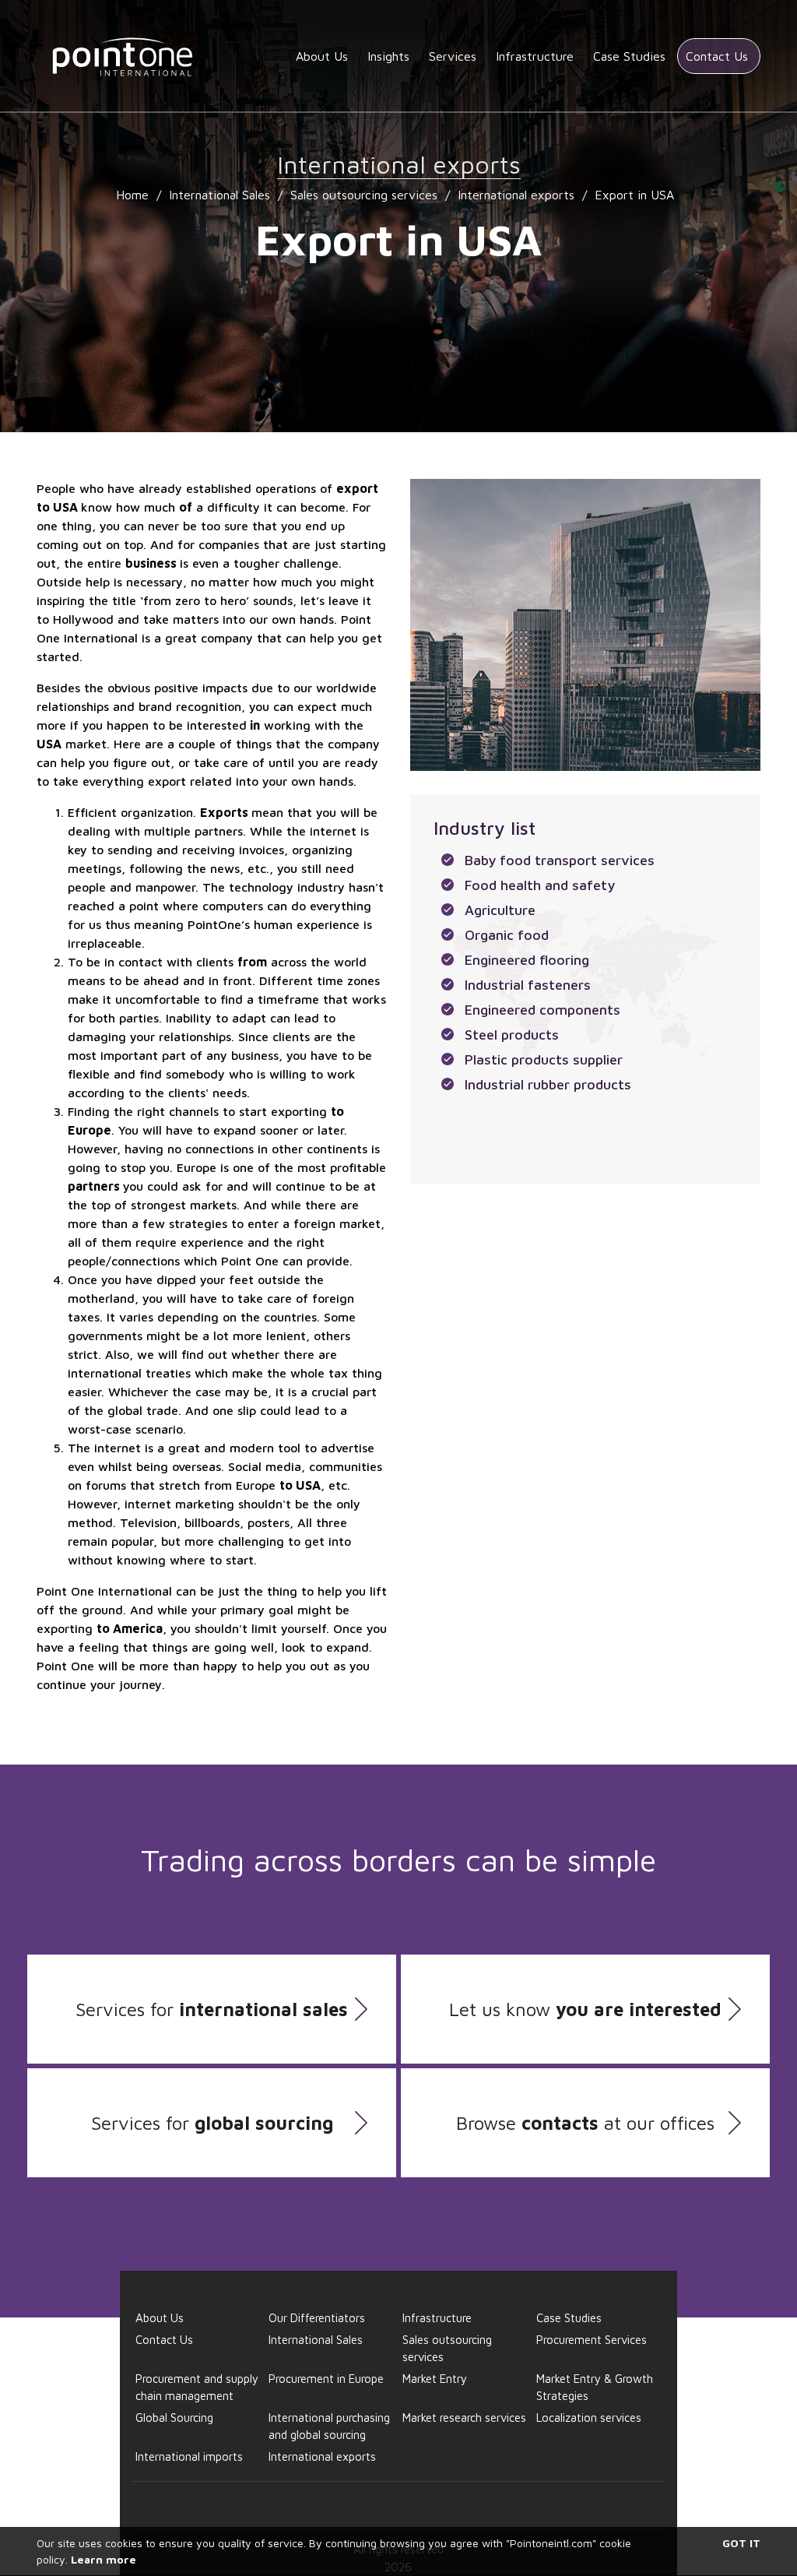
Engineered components (542, 1010)
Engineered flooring (527, 960)
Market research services (464, 2418)
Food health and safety (540, 885)
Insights (388, 56)
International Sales (219, 195)
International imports (189, 2456)
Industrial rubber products (548, 1084)
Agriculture (500, 910)
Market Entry (435, 2379)
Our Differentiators (317, 2318)
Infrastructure (535, 56)
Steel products (512, 1035)
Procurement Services (592, 2340)
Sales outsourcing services (364, 195)
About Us (322, 56)
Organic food (507, 935)
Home (132, 195)
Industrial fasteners (528, 985)
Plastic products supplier (544, 1059)
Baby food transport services (560, 860)
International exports (516, 195)
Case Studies (629, 56)
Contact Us (717, 56)
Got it (741, 2543)
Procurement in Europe (326, 2379)
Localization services (589, 2418)
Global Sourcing (174, 2418)
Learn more (104, 2559)
